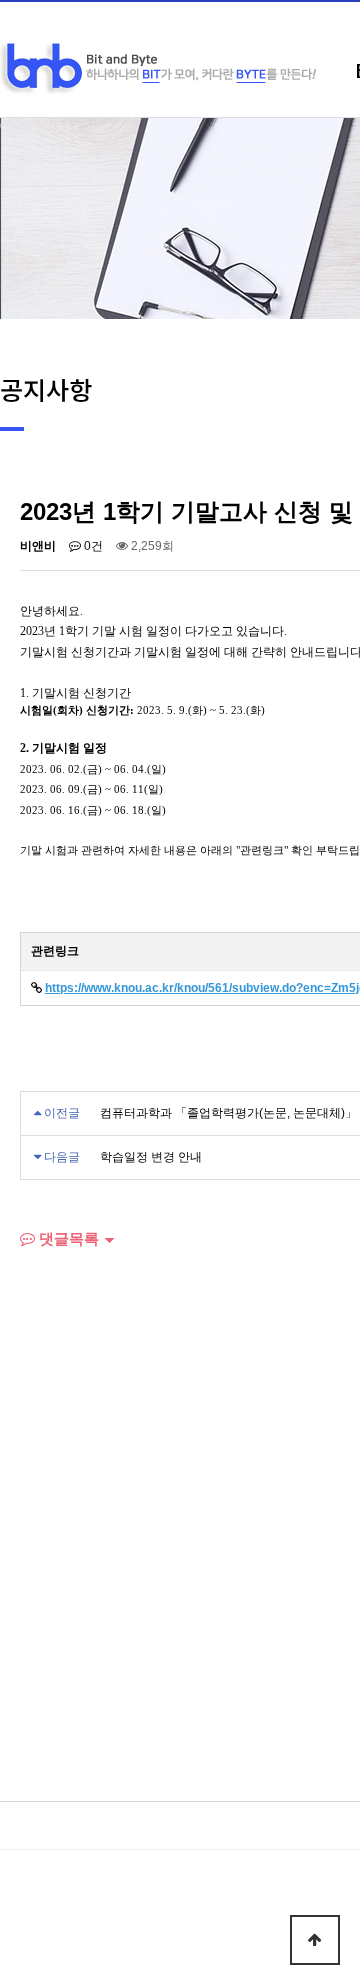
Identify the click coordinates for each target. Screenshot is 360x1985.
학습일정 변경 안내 (151, 1157)
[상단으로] (315, 1940)
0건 (92, 546)
